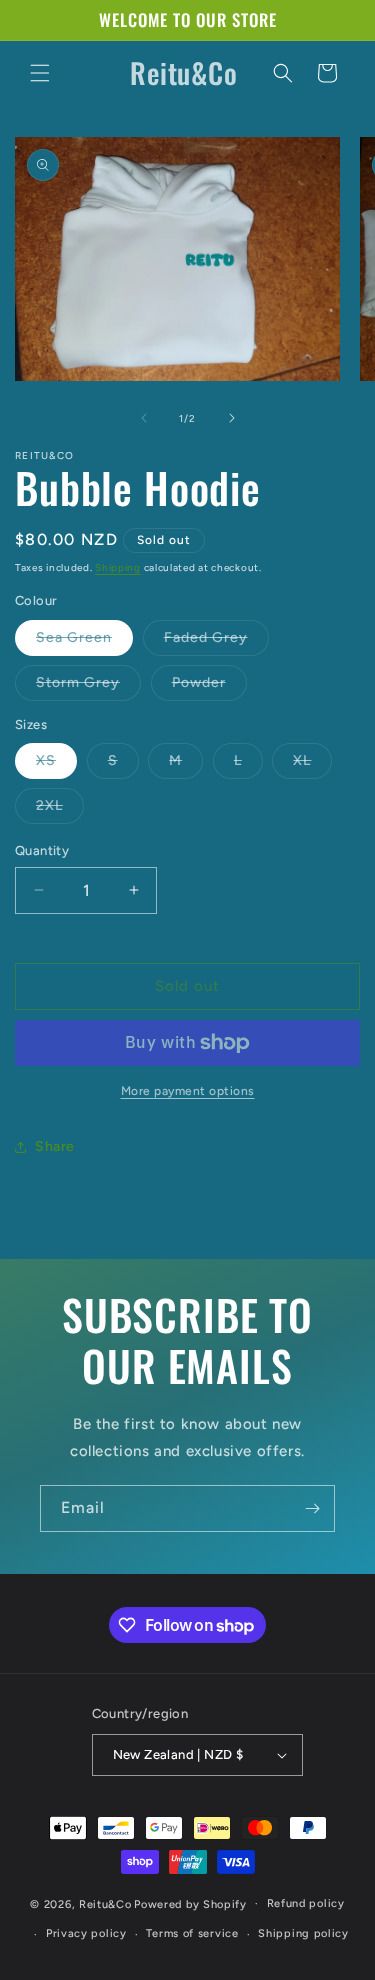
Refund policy (306, 1903)
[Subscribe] (312, 1508)
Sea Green (84, 642)
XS (56, 765)
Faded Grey (216, 642)
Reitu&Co (105, 1903)
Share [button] (55, 1146)
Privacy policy (86, 1933)
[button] (40, 73)
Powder (209, 687)
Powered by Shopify (190, 1903)
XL (312, 765)
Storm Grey (88, 687)
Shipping (118, 567)
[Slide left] (144, 418)
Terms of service (192, 1933)
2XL (60, 810)
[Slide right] (232, 418)
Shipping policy (303, 1933)
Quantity (42, 850)
